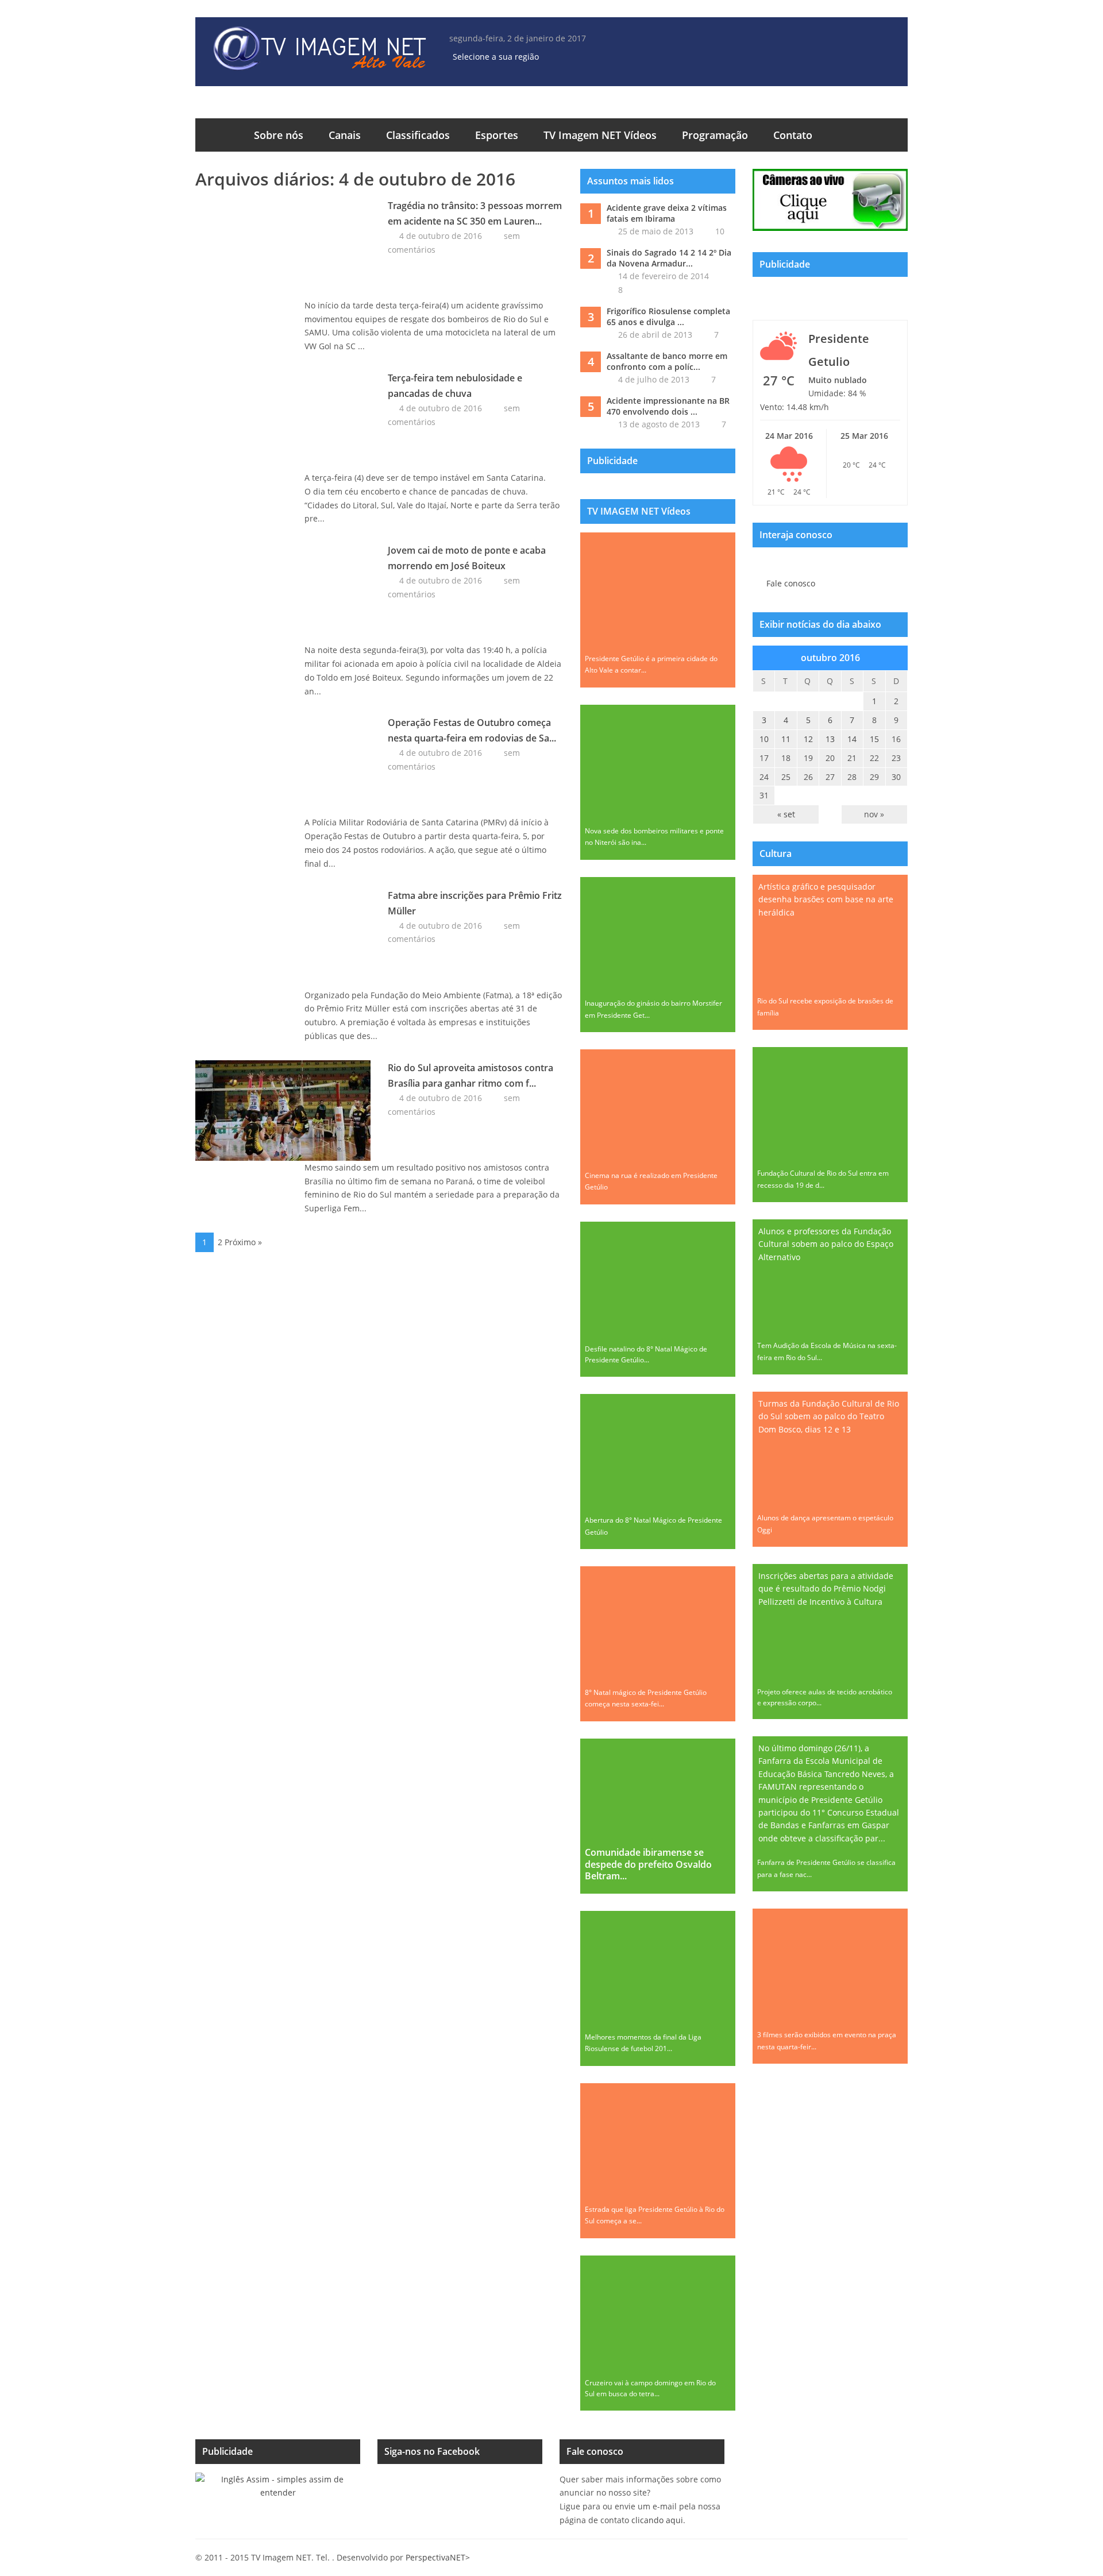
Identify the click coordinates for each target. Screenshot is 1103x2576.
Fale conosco (791, 583)
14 (852, 739)
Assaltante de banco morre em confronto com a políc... (667, 362)
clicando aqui (657, 2520)
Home (218, 135)
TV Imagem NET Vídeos (600, 135)
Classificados (418, 135)
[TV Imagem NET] (319, 50)
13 (830, 739)
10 (720, 231)
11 (786, 739)
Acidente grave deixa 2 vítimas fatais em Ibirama (667, 213)
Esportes (497, 135)
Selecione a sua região (496, 57)
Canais (345, 135)
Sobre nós (279, 135)
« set (786, 814)
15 (874, 739)
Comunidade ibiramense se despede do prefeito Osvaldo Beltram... (648, 1864)
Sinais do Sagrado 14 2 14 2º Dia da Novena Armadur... (669, 258)
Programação (715, 135)
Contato (793, 135)
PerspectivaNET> (438, 2557)
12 (808, 739)
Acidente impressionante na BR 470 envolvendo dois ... (668, 406)
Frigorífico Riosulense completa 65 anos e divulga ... (668, 317)
